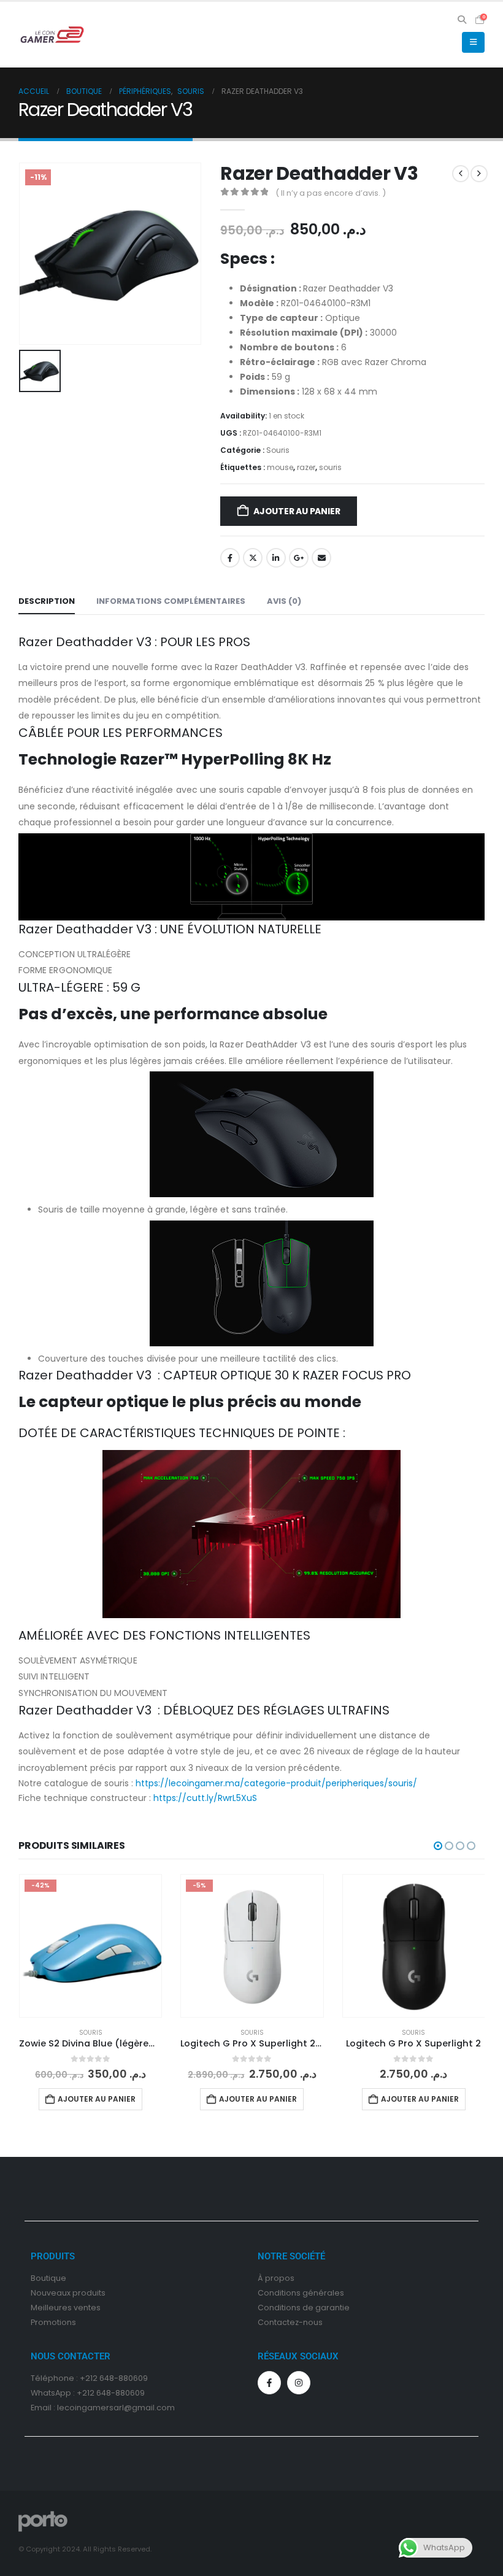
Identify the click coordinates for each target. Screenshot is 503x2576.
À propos (276, 2278)
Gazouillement (253, 558)
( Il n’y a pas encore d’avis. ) (331, 193)
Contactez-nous (290, 2322)
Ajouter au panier (297, 511)
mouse (280, 467)
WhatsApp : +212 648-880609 (88, 2393)
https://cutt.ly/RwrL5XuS (205, 1798)
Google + (299, 558)
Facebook (230, 558)
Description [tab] (47, 601)
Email (321, 558)
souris (330, 467)
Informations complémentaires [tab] (171, 601)
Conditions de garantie (304, 2308)
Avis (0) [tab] (284, 601)
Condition (277, 2293)
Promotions (53, 2322)
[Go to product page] (252, 1945)
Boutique (48, 2278)
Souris (278, 450)
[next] (479, 174)
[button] (462, 20)
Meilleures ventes (66, 2308)
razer (306, 467)
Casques (413, 2033)
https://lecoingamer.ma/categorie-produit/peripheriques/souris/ (276, 1783)
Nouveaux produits (68, 2293)
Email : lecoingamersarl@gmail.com (103, 2408)
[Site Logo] (52, 34)
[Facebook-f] (269, 2383)
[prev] (461, 174)
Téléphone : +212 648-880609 (89, 2378)
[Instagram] (299, 2383)
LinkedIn (276, 558)
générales (323, 2293)
